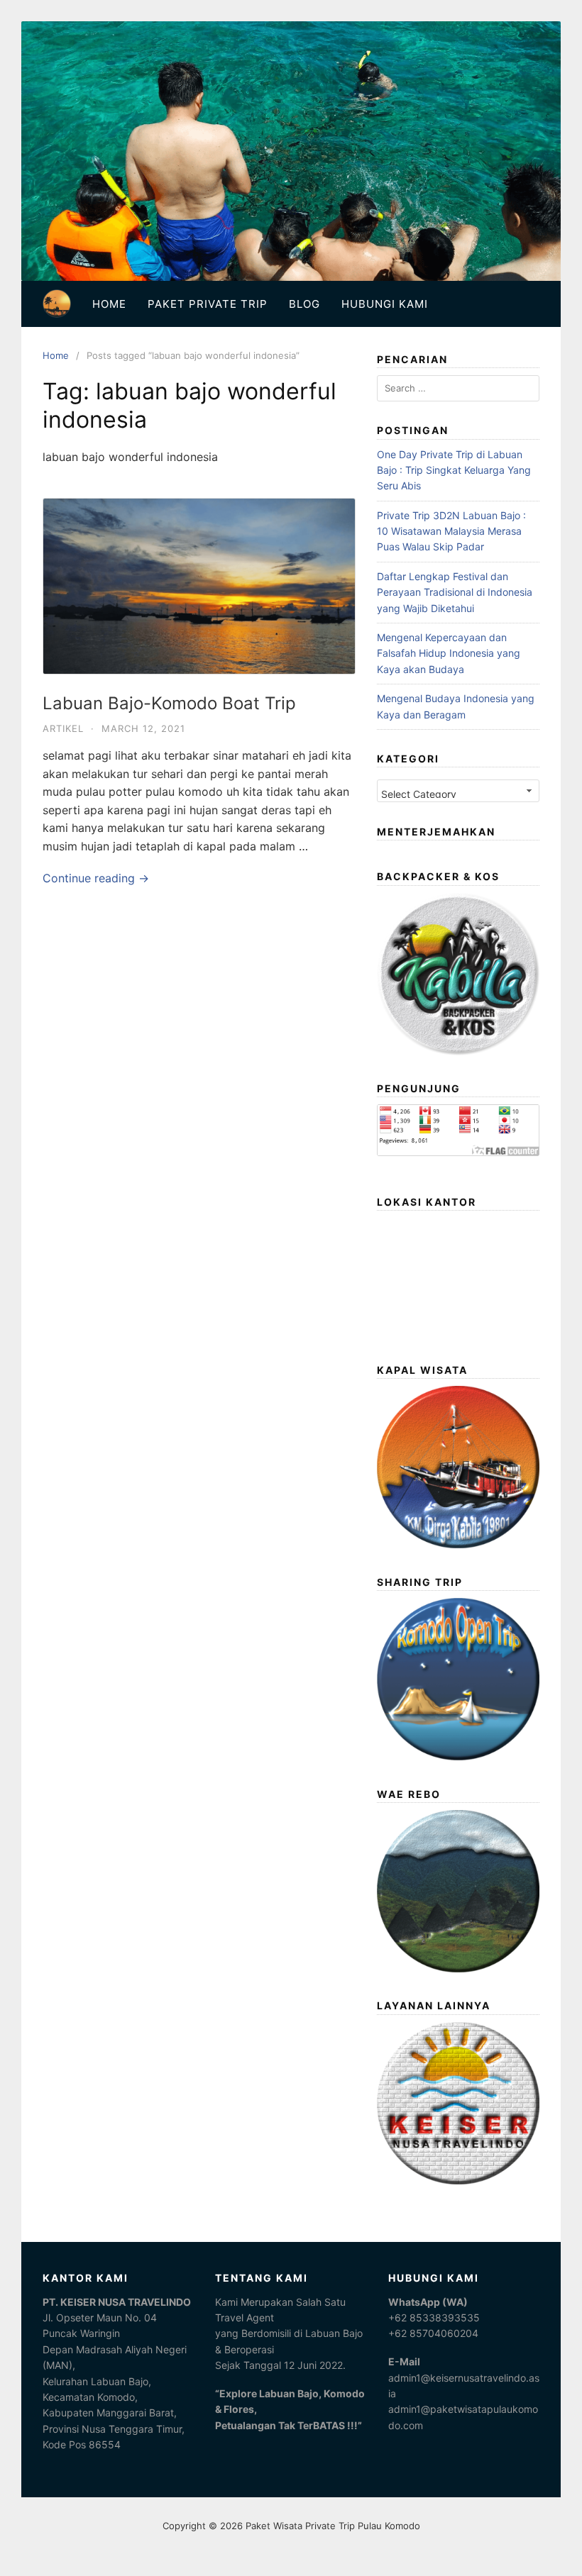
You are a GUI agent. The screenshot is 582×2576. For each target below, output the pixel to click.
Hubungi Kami (385, 304)
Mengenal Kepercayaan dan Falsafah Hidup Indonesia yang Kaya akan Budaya (449, 653)
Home (109, 304)
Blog (304, 304)
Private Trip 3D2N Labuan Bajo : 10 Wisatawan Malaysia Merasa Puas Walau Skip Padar (451, 531)
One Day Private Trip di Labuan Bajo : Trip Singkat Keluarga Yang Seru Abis (454, 470)
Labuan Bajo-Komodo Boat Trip (169, 703)
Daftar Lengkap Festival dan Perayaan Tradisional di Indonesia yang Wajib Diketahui (455, 592)
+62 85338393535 (434, 2317)
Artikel (63, 728)
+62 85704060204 (433, 2333)
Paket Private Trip (208, 304)
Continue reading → (96, 878)
